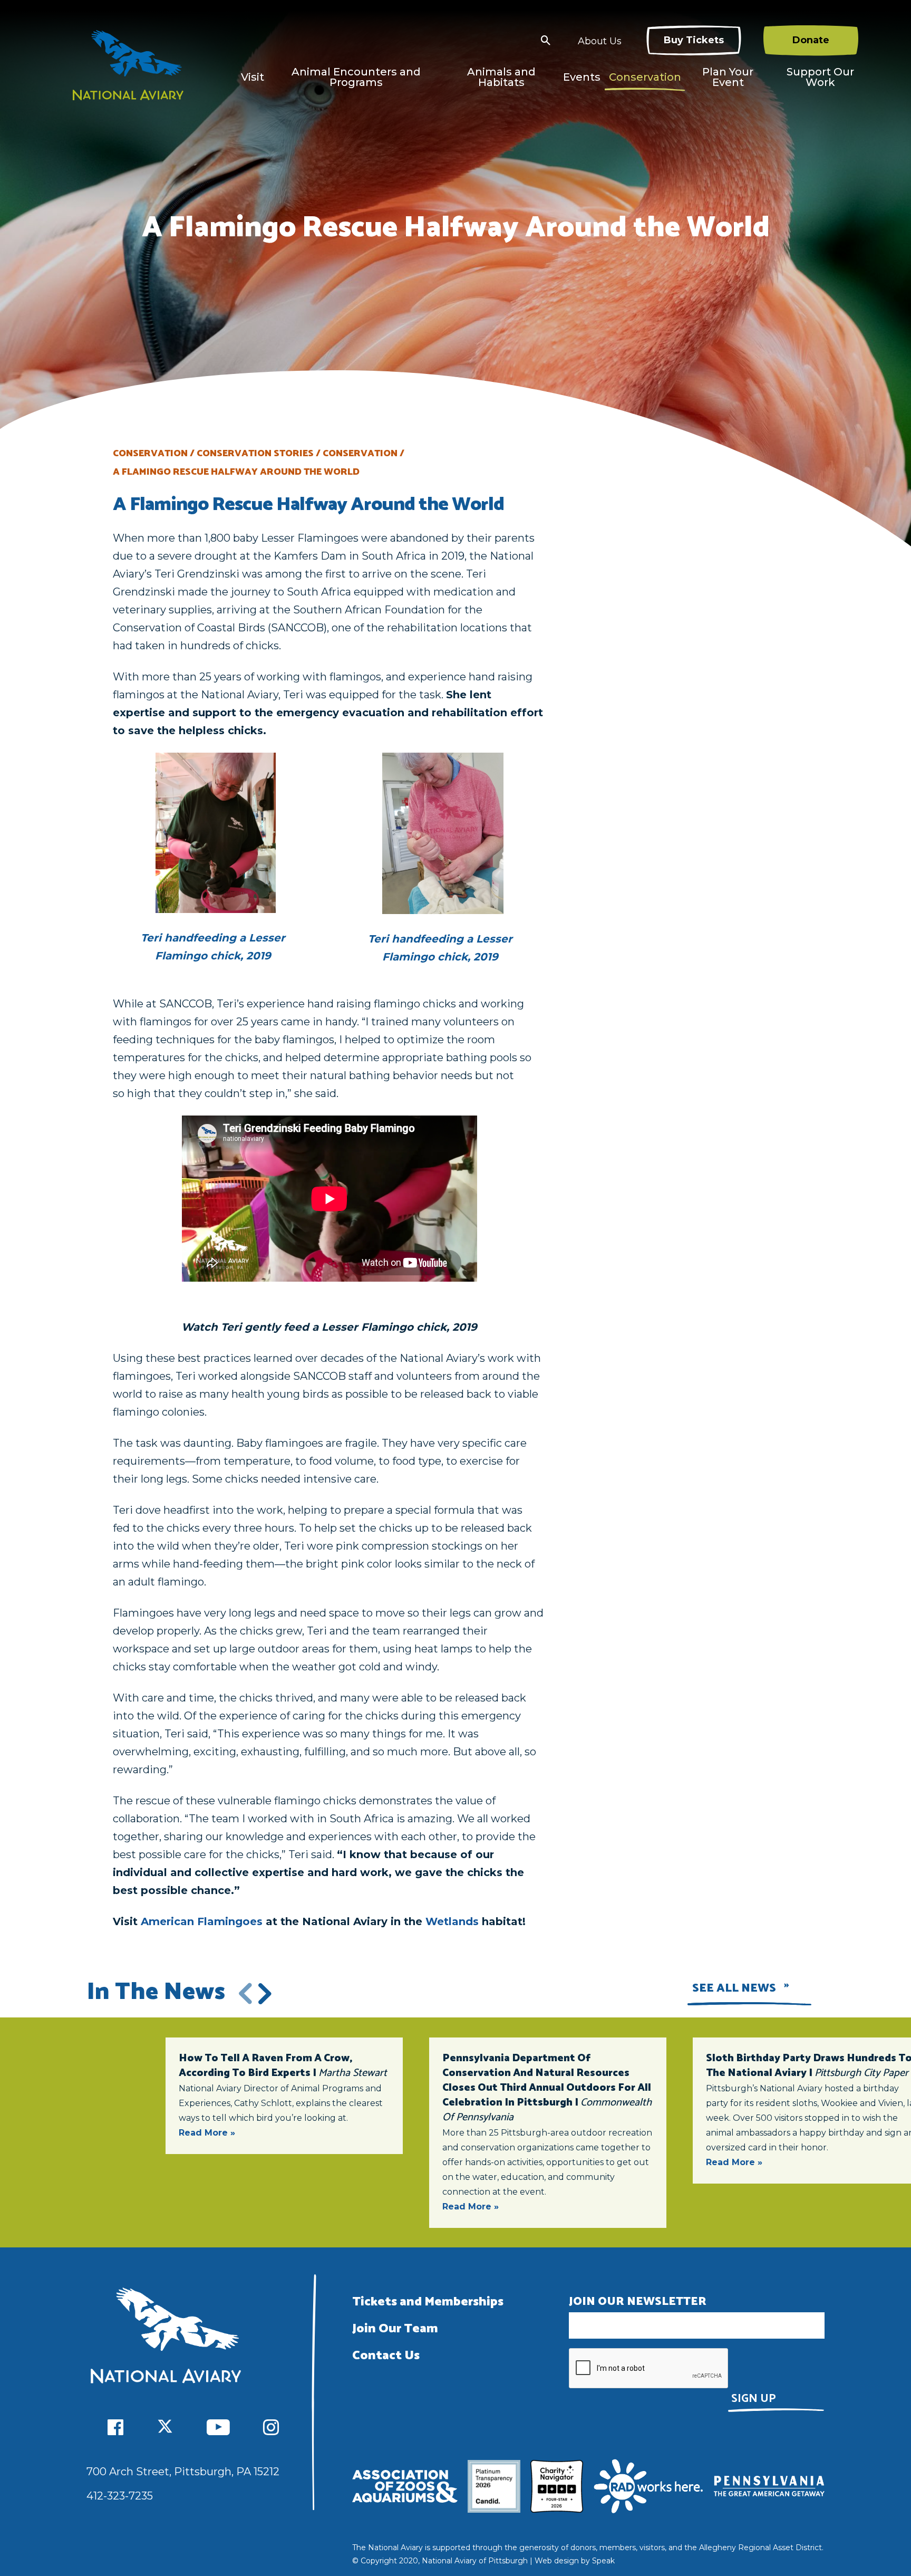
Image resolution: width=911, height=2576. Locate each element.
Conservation (645, 77)
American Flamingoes (202, 1921)
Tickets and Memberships (428, 2302)
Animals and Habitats (501, 77)
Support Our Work (820, 77)
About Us (600, 41)
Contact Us (386, 2356)
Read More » (207, 2133)
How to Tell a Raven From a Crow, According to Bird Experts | (283, 2066)
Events (582, 77)
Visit (253, 77)
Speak (603, 2561)
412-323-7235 (120, 2496)
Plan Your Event (728, 77)
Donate (811, 40)
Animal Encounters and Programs (356, 77)
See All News (734, 1988)
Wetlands (452, 1921)
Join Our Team (395, 2329)
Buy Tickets (694, 40)
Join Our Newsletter (638, 2302)
